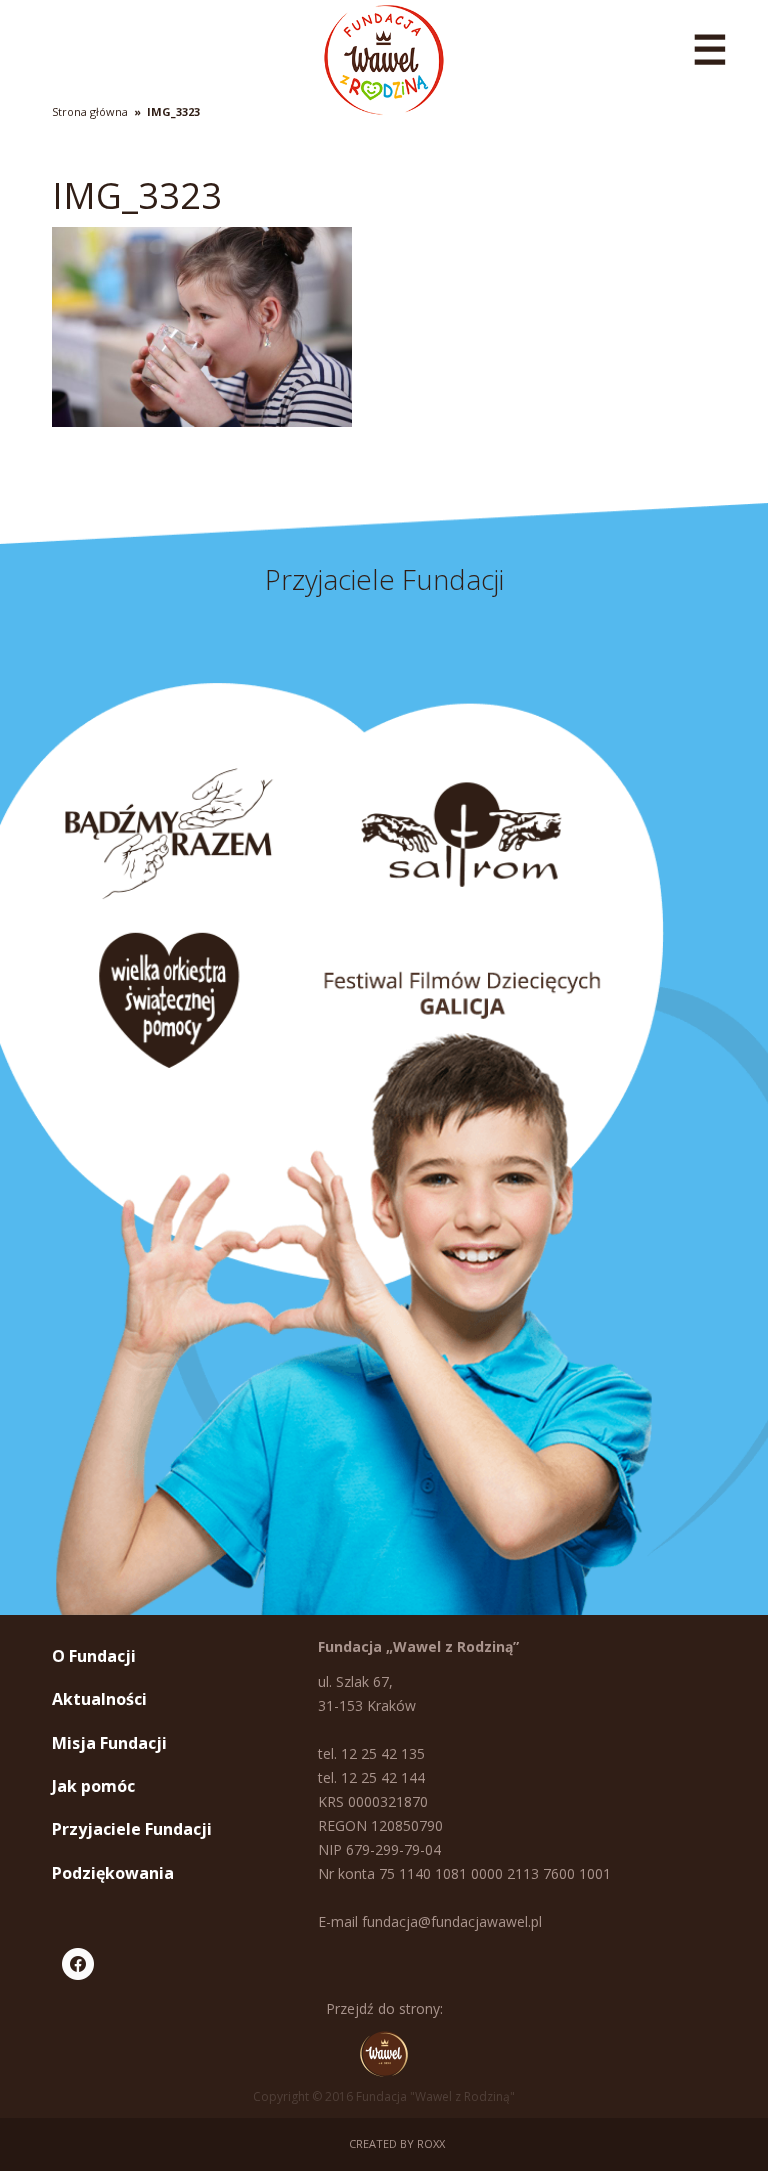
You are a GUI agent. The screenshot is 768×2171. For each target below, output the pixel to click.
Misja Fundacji (109, 1743)
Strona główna (90, 111)
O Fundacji (94, 1656)
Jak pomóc (93, 1786)
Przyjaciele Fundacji (132, 1829)
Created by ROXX (397, 2143)
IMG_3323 (173, 111)
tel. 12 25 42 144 (371, 1777)
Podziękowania (113, 1873)
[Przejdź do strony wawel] (384, 2054)
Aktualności (99, 1699)
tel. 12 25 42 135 (371, 1753)
